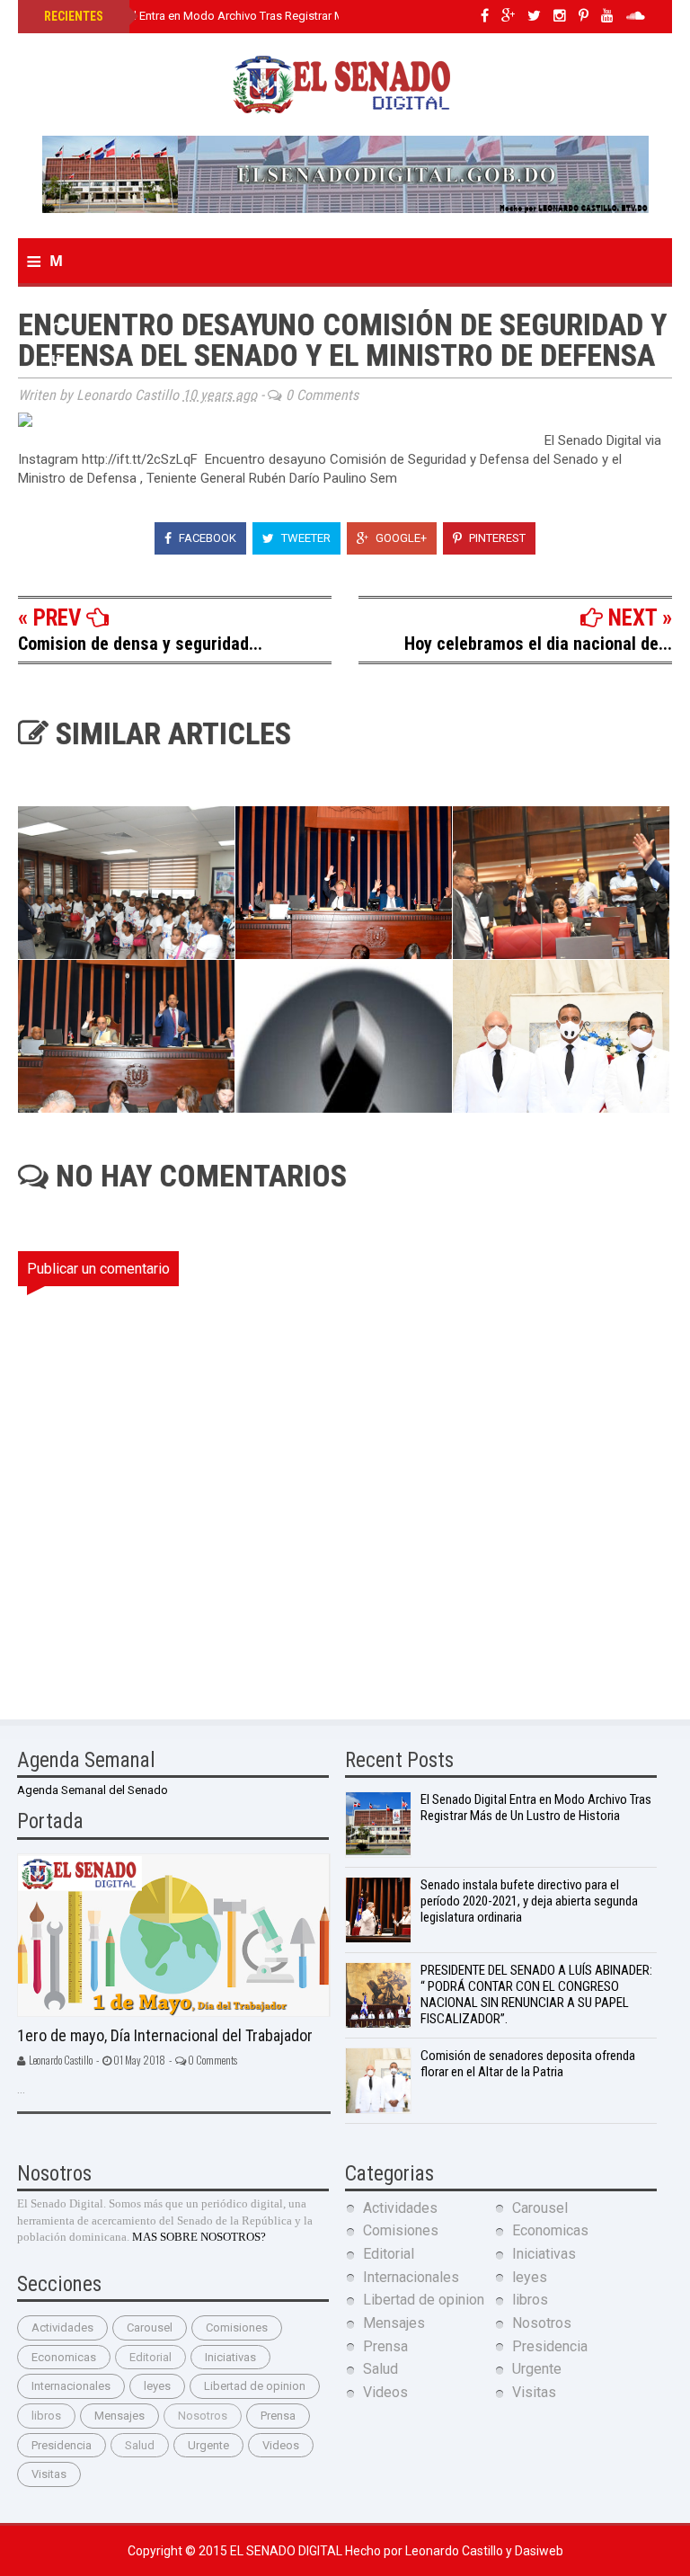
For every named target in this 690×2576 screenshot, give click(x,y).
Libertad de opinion (255, 2386)
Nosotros (203, 2416)
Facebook (206, 538)
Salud (140, 2445)
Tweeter (305, 538)
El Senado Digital (287, 2551)
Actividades (62, 2327)
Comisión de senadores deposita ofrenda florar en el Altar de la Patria (528, 2064)
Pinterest (496, 538)
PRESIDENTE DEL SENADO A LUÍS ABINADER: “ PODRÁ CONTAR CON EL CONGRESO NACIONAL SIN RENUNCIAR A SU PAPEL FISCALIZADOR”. (536, 1994)
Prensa (278, 2416)
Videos (281, 2445)
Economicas (64, 2357)
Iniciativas (230, 2357)
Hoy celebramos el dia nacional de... (538, 644)
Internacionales (71, 2386)
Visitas (49, 2474)
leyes (157, 2386)
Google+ (400, 538)
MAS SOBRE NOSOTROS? (199, 2237)
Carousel (150, 2327)
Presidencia (62, 2445)
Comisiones (237, 2327)
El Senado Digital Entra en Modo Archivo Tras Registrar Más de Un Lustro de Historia (263, 16)
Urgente (208, 2445)
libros (46, 2416)
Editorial (150, 2357)
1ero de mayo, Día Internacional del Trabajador (165, 2035)
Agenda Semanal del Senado (93, 1790)
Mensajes (119, 2416)
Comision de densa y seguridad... (140, 644)
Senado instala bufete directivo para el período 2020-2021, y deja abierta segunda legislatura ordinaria (529, 1901)
